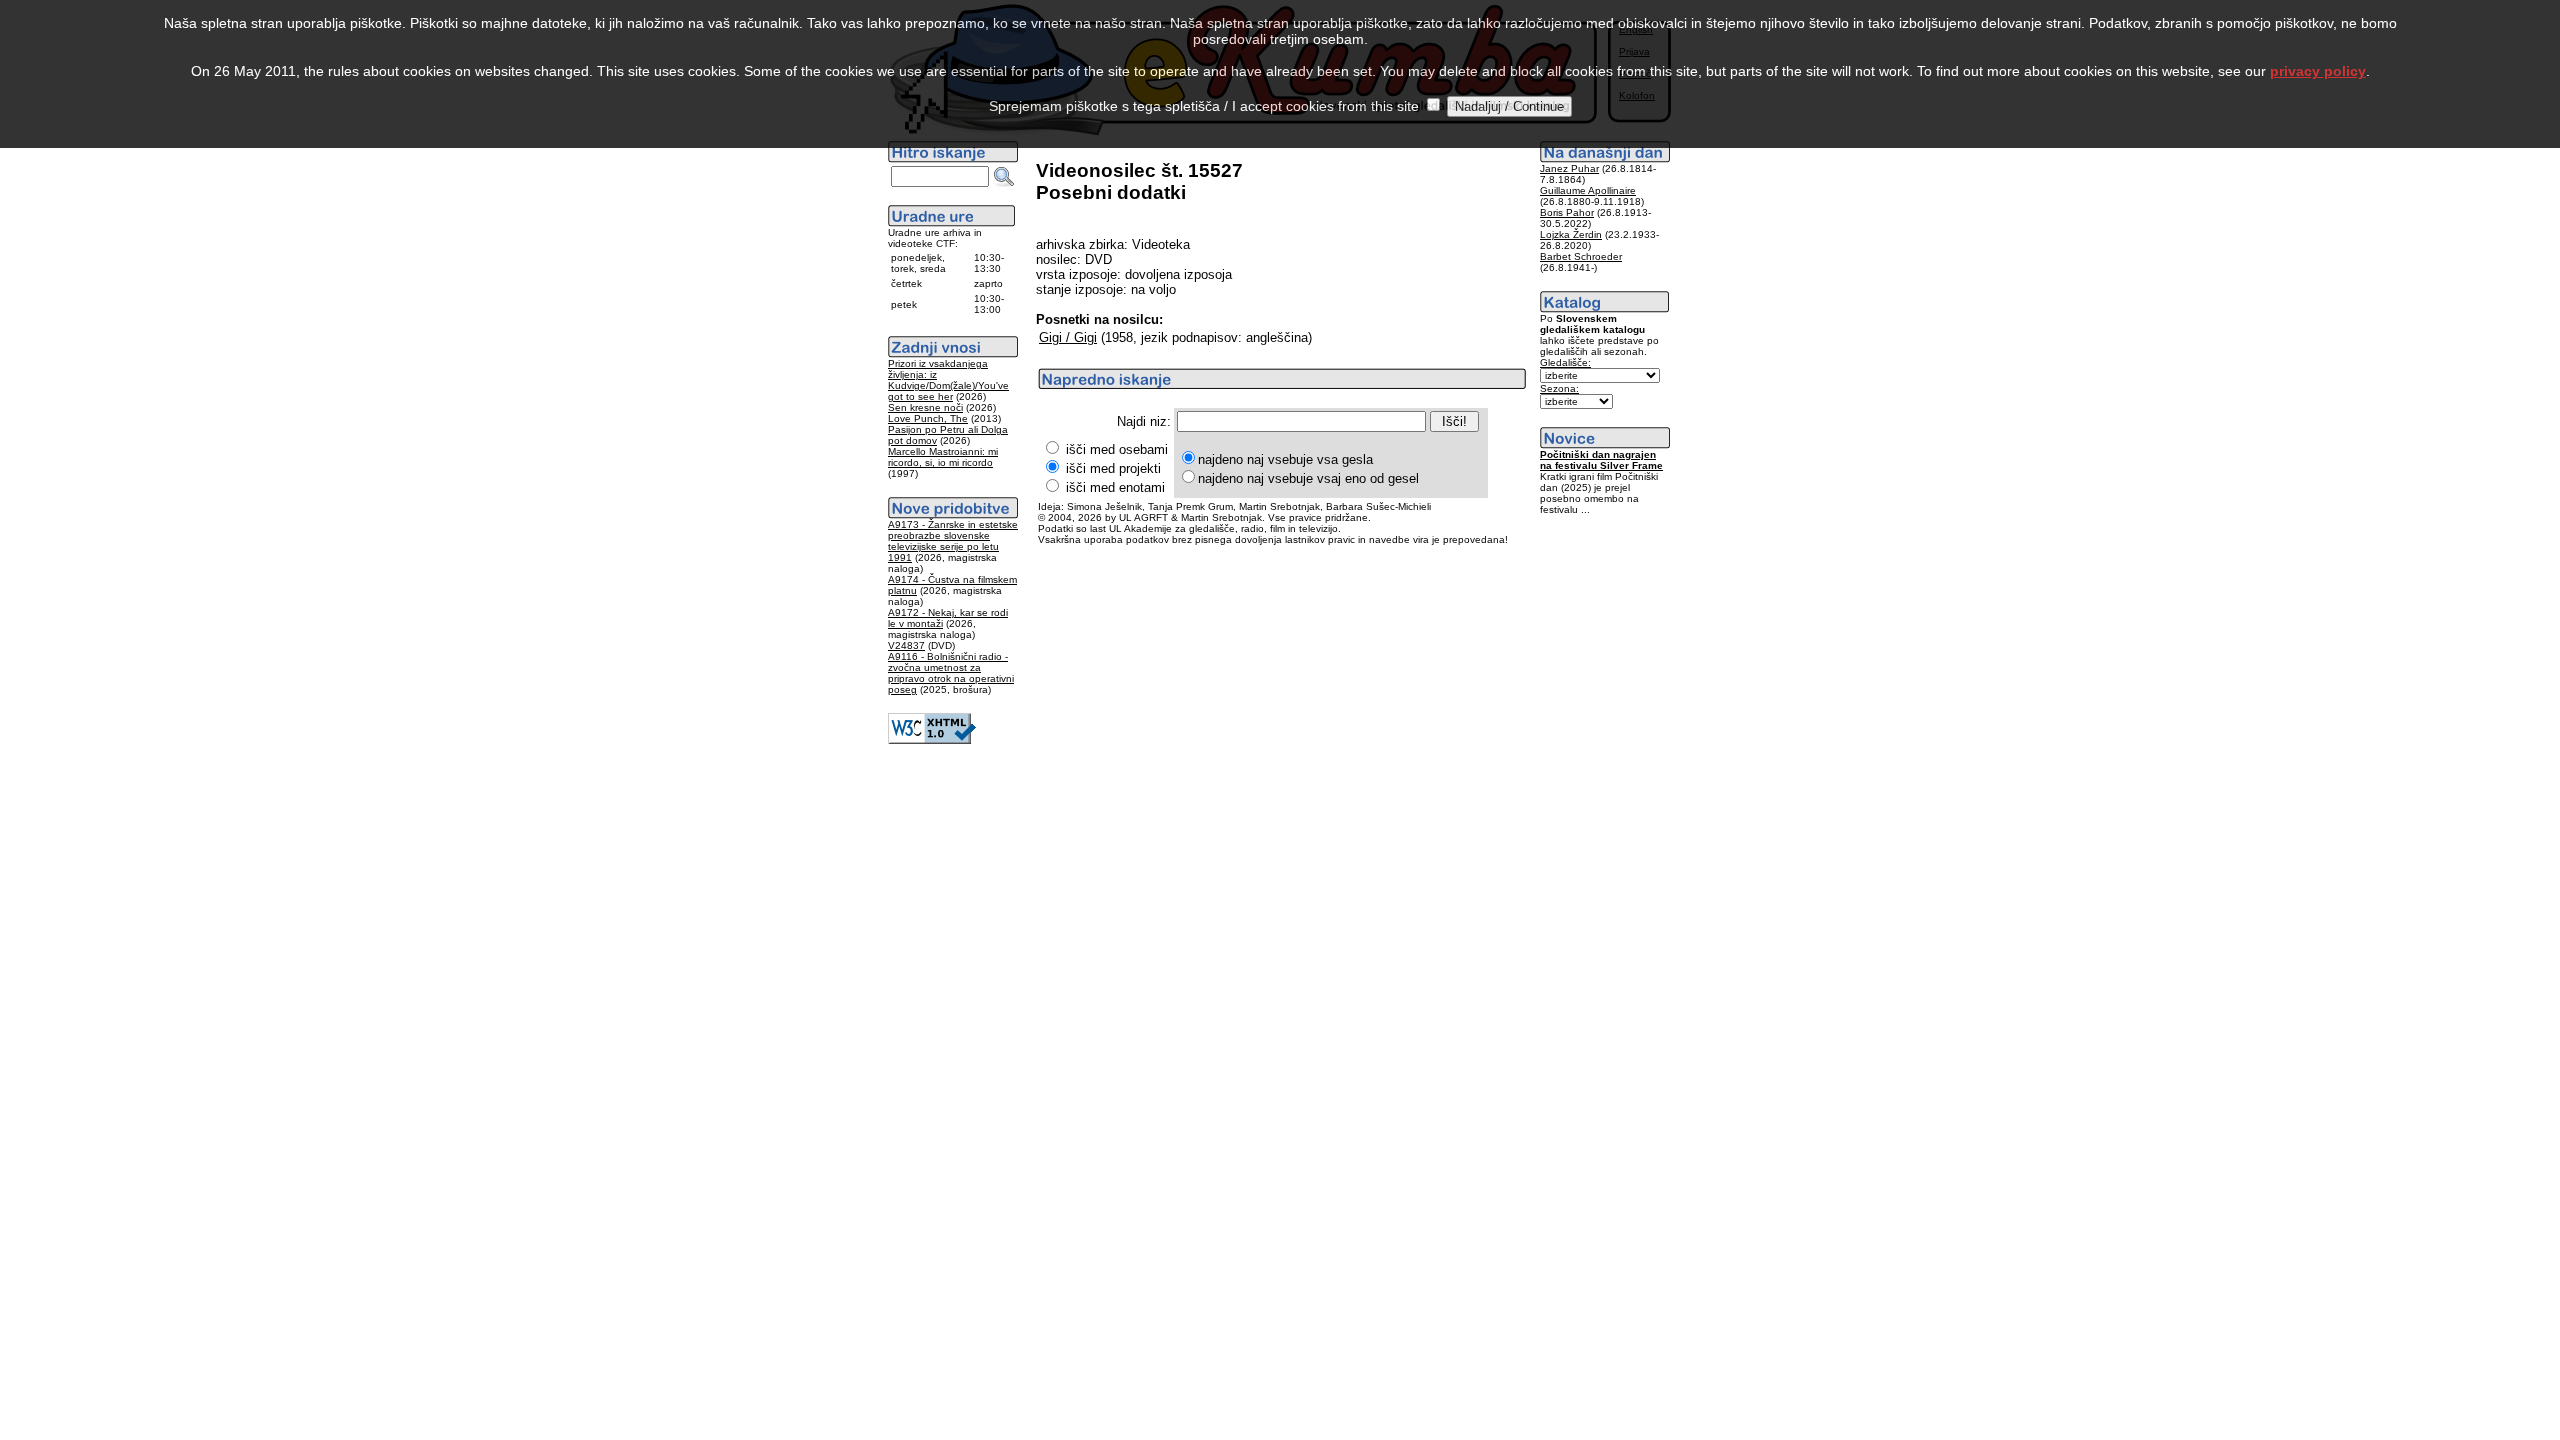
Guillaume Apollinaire (1588, 190)
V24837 (906, 645)
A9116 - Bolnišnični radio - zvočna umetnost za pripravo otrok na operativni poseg (951, 673)
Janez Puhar (1569, 168)
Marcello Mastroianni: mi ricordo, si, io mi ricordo (943, 457)
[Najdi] (1004, 177)
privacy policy (2318, 71)
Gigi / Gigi (1068, 337)
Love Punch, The (928, 418)
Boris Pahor (1567, 212)
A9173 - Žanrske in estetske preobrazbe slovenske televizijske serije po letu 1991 (953, 541)
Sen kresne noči (925, 407)
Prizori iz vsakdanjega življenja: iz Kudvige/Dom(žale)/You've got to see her (948, 380)
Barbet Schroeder (1581, 256)
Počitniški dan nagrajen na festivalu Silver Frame (1601, 460)
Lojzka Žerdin (1571, 234)
